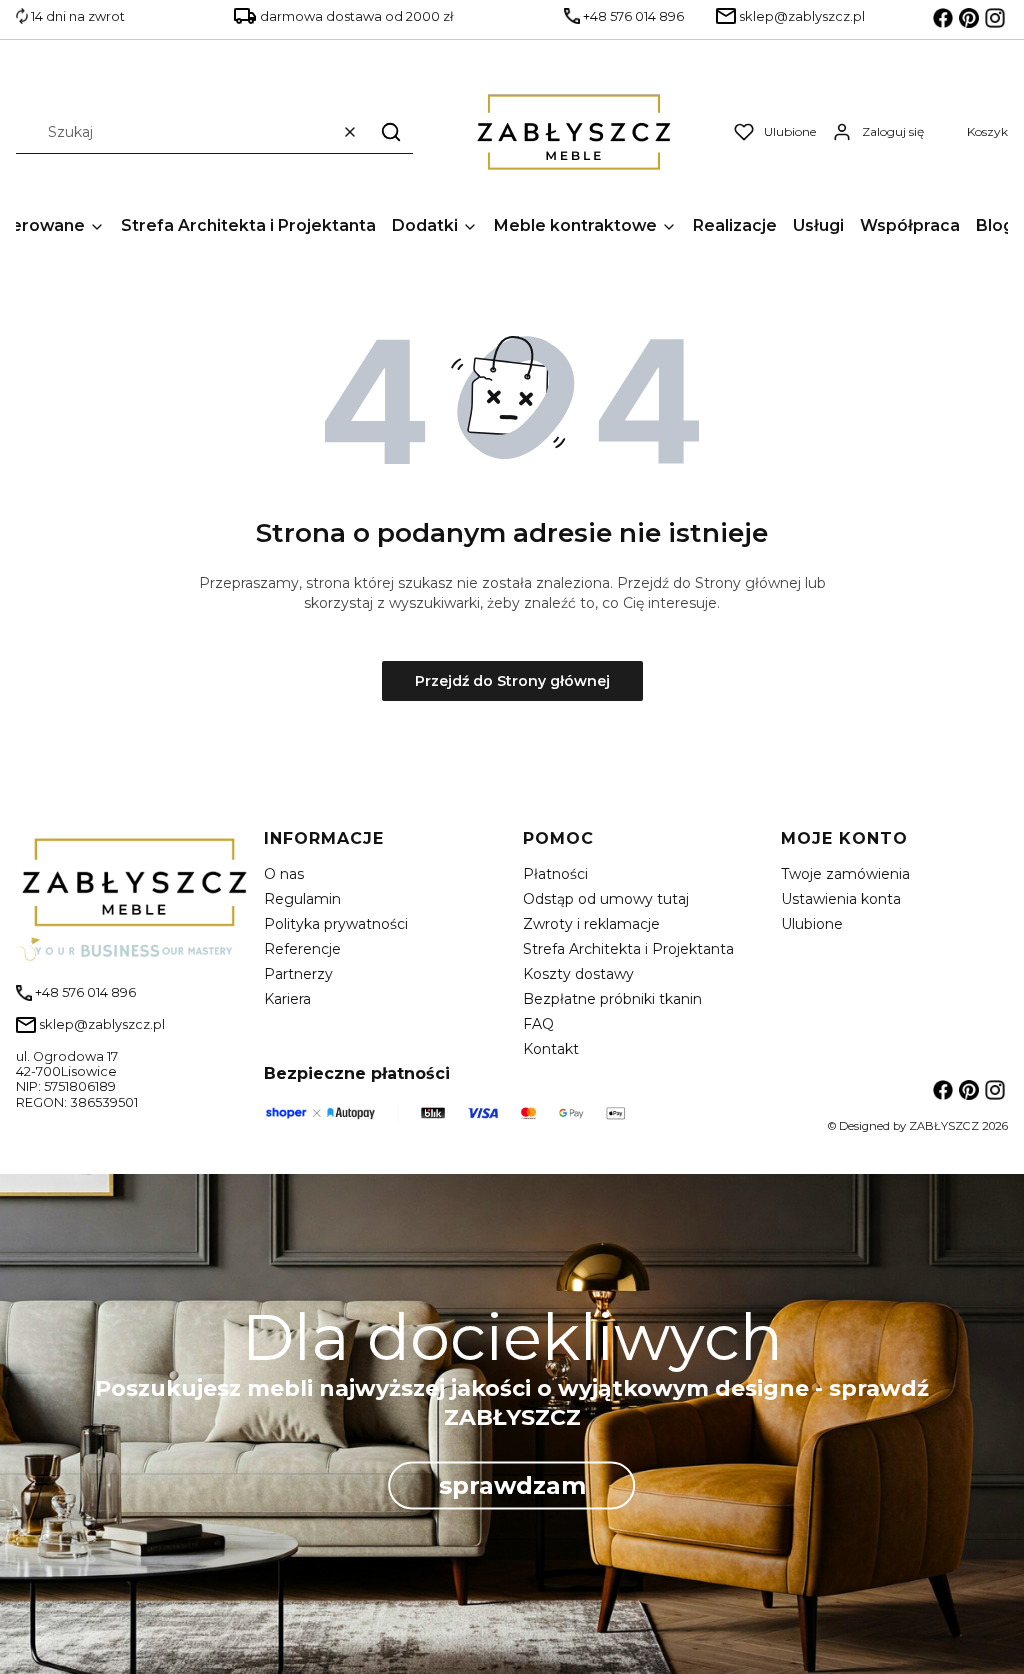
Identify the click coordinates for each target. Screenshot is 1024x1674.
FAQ (538, 1024)
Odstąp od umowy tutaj (606, 899)
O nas (284, 874)
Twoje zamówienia (845, 874)
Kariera (287, 999)
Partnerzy (298, 974)
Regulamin (302, 899)
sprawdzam (512, 1484)
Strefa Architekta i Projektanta (628, 949)
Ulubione (812, 924)
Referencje (302, 949)
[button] (391, 131)
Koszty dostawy (578, 974)
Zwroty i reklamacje (591, 924)
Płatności (555, 874)
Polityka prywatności (336, 924)
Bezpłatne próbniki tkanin (612, 999)
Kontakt (551, 1049)
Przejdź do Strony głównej (512, 681)
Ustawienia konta (841, 899)
